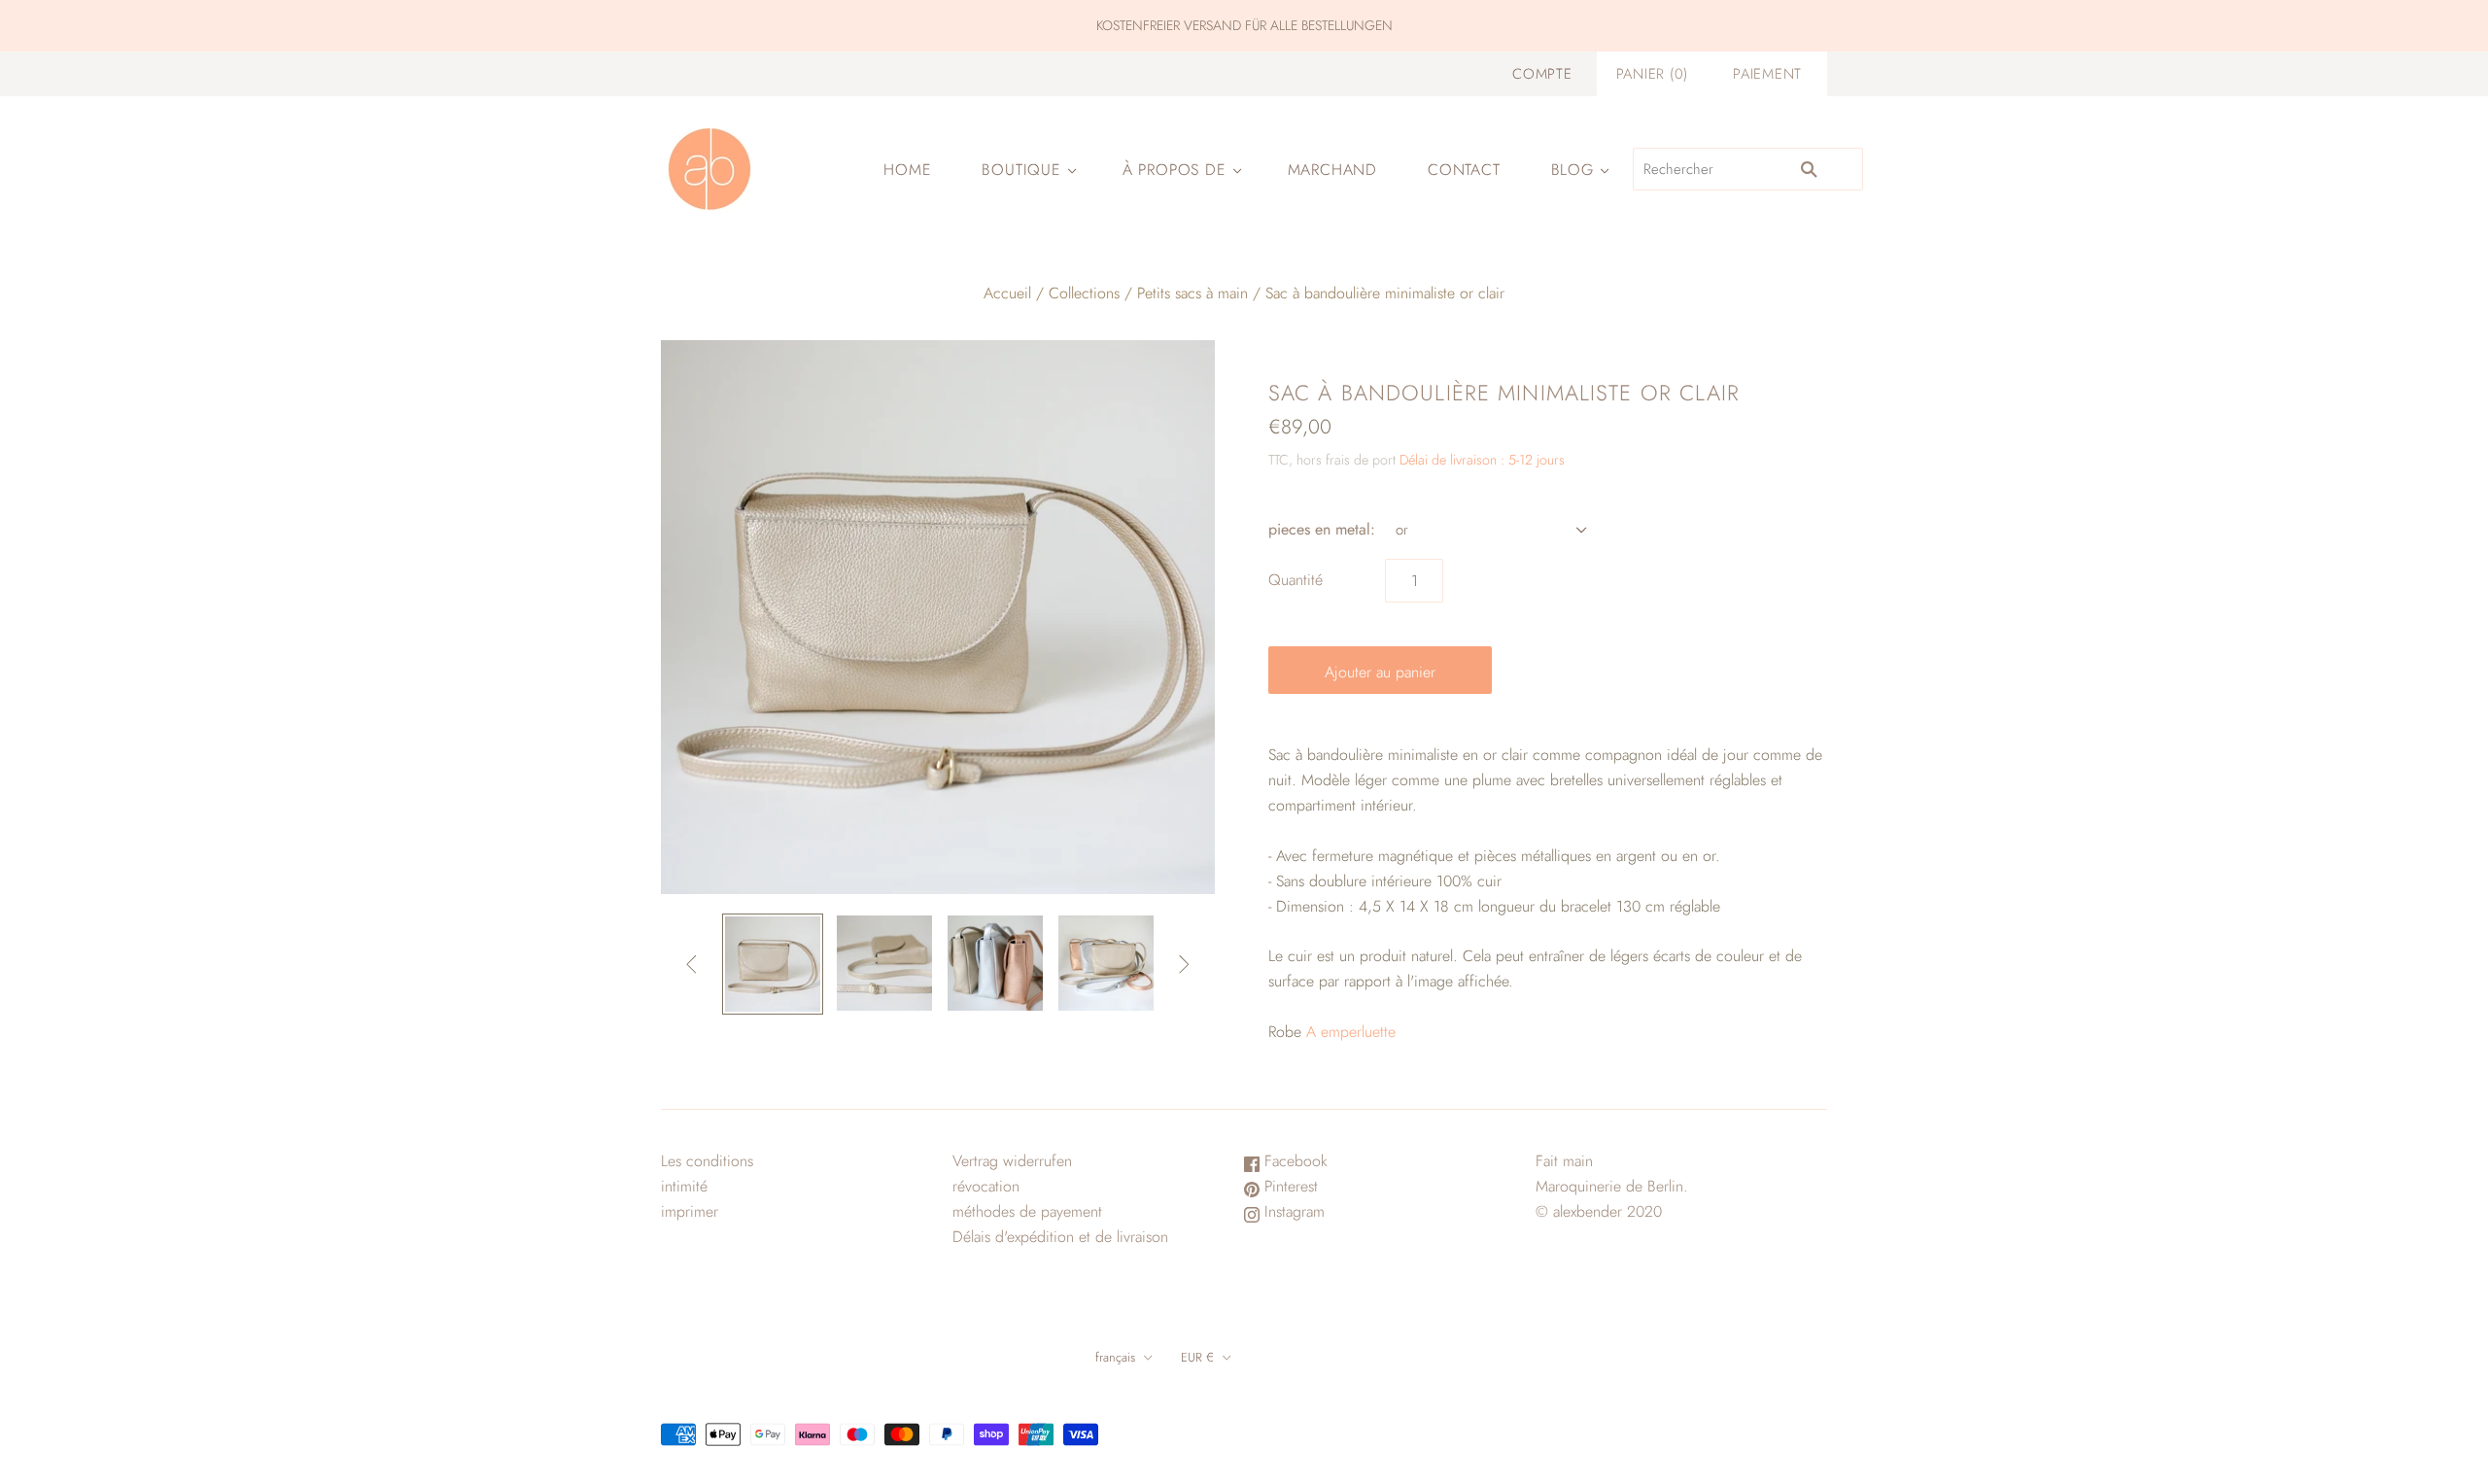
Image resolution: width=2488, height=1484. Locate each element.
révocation (986, 1186)
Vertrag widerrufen (1012, 1161)
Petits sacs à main (1192, 293)
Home (907, 170)
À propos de (1175, 170)
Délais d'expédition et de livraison (1060, 1237)
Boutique (1021, 170)
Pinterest (1289, 1186)
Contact (1464, 170)
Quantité (1296, 580)
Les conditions (707, 1161)
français (1115, 1357)
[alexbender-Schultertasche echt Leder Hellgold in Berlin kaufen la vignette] (773, 964)
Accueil (1007, 293)
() (1652, 74)
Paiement (1767, 74)
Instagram (1292, 1211)
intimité (684, 1186)
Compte (1542, 74)
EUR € (1197, 1357)
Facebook (1294, 1161)
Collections (1084, 293)
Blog (1572, 170)
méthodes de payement (1027, 1211)
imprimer (690, 1211)
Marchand (1332, 170)
